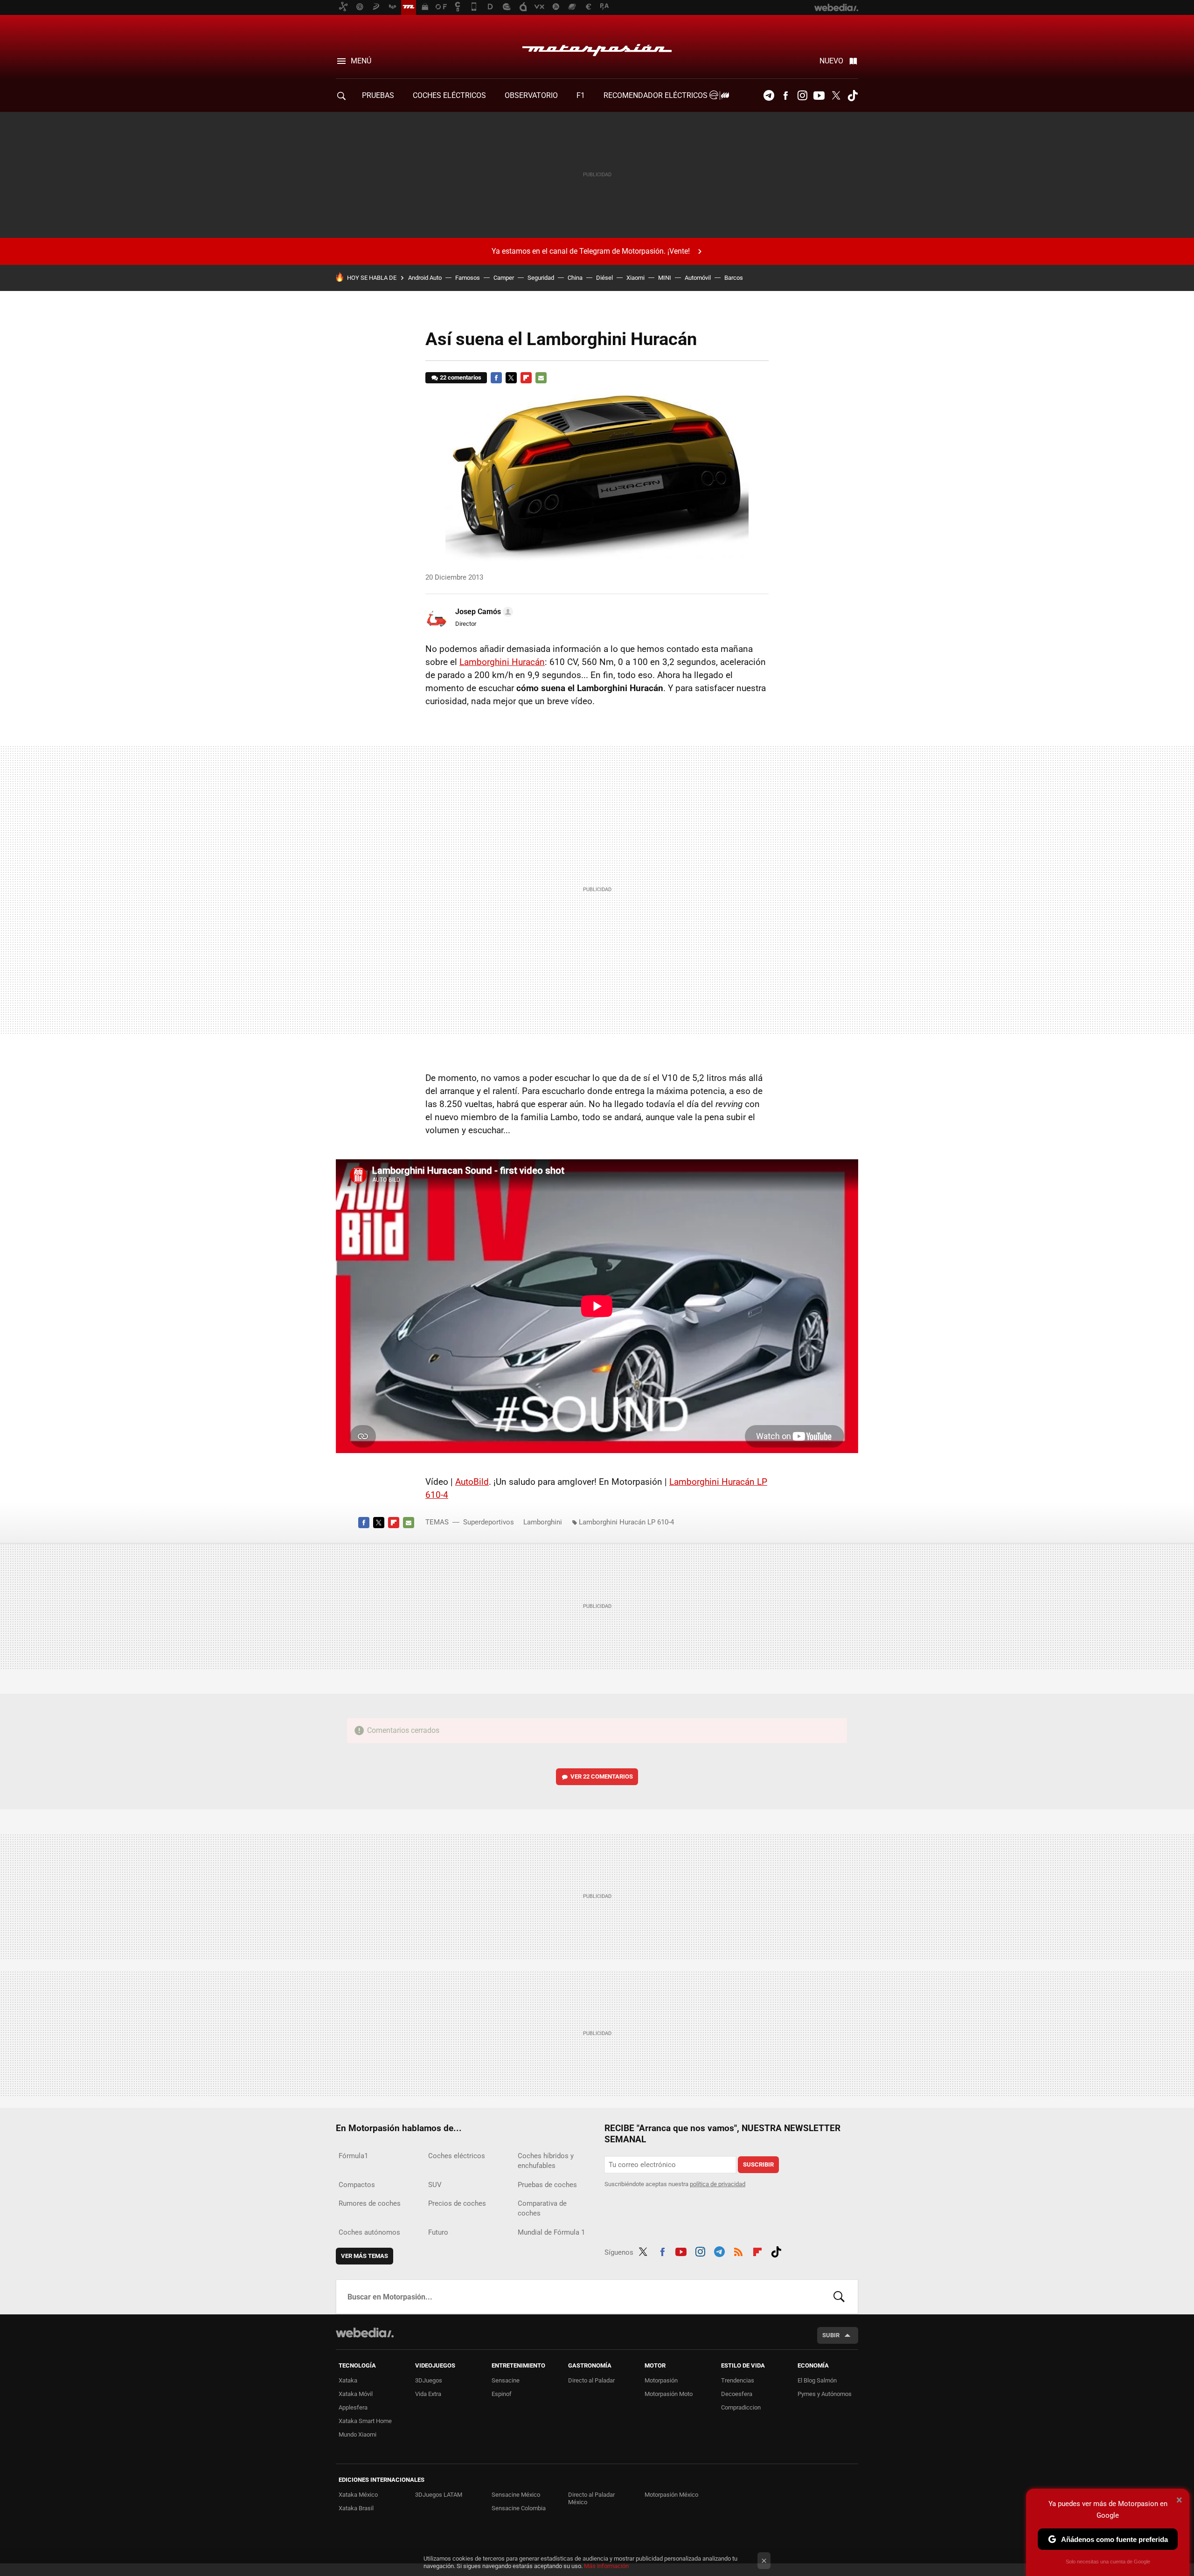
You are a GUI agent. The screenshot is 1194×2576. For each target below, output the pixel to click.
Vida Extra (428, 2394)
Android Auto (425, 278)
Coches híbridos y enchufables (546, 2161)
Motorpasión (597, 48)
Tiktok (853, 96)
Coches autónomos (369, 2232)
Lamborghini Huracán (502, 662)
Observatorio (531, 95)
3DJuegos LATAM (439, 2495)
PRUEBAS (378, 95)
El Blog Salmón (817, 2380)
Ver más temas (364, 2256)
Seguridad (541, 278)
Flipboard (526, 378)
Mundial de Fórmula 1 (551, 2232)
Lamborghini (543, 1522)
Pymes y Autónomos (825, 2394)
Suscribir (758, 2164)
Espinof (502, 2394)
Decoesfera (737, 2394)
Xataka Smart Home (365, 2421)
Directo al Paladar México (591, 2498)
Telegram (769, 96)
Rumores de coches (370, 2203)
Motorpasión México (671, 2495)
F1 (581, 95)
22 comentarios (461, 377)
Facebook (785, 96)
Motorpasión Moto (669, 2394)
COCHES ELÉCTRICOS (449, 95)
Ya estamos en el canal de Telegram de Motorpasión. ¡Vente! (591, 251)
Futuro (438, 2232)
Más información (606, 2566)
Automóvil (698, 278)
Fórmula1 (353, 2156)
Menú (361, 61)
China (575, 278)
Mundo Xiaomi (358, 2434)
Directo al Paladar (591, 2380)
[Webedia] (365, 2333)
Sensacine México (516, 2495)
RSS (738, 2251)
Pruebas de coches (547, 2185)
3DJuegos (429, 2380)
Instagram (802, 96)
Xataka (348, 2380)
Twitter (836, 96)
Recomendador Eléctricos (656, 95)
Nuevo (831, 61)
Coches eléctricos (457, 2156)
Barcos (734, 278)
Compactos (357, 2185)
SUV (435, 2185)
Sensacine (506, 2380)
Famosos (468, 278)
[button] (483, 612)
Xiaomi (635, 278)
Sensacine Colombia (519, 2508)
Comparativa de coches (542, 2208)
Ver (602, 1776)
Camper (504, 278)
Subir (831, 2335)
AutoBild (472, 1482)
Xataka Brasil (356, 2508)
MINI (665, 278)
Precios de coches (457, 2203)
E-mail (541, 378)
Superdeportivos (489, 1522)
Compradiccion (741, 2407)
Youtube (819, 96)
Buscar (839, 2297)
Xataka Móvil (356, 2394)
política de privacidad (718, 2184)
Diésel (604, 278)
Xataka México (358, 2495)
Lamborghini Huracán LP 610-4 (626, 1522)
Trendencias (738, 2380)
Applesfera (353, 2407)
